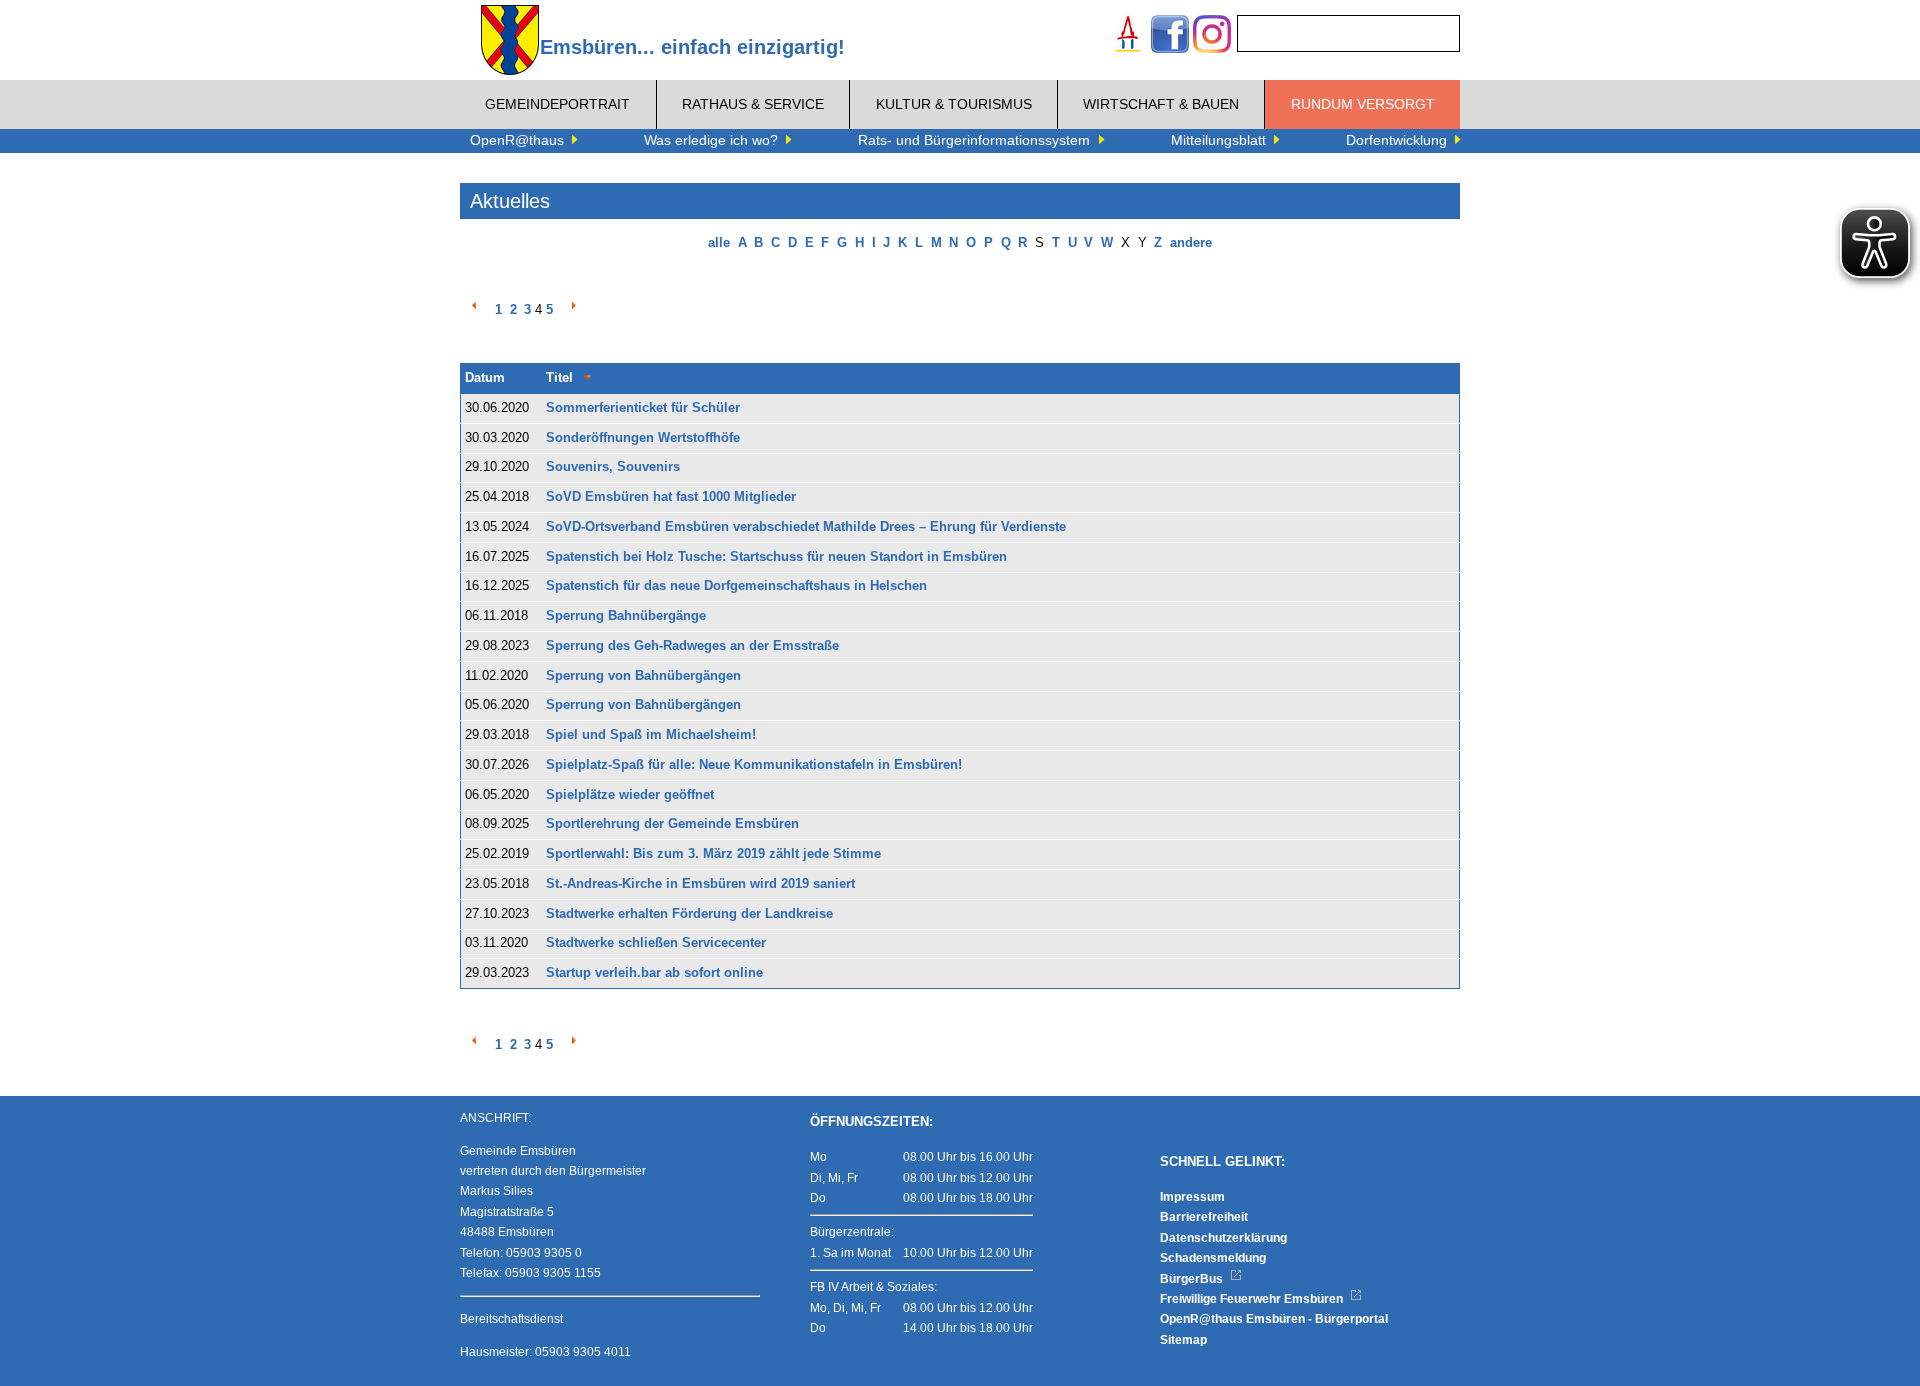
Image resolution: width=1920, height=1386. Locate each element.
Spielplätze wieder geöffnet (630, 795)
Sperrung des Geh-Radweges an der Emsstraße (692, 646)
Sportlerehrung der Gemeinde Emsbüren (672, 824)
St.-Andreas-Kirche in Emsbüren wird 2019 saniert (700, 884)
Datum (485, 378)
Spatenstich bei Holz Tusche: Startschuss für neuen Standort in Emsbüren (776, 557)
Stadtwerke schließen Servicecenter (656, 943)
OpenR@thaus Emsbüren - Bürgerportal (1274, 1319)
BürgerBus (1193, 1279)
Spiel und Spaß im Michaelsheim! (651, 735)
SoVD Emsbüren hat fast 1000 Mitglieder (671, 497)
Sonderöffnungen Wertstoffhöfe (643, 438)
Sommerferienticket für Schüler (643, 408)
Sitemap (1183, 1340)
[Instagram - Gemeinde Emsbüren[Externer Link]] (1212, 36)
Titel (559, 378)
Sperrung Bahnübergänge (626, 616)
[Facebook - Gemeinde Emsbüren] (1170, 36)
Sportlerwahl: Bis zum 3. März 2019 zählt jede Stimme (713, 854)
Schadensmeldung (1213, 1258)
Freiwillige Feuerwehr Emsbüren (1253, 1299)
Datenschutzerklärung (1223, 1238)
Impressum (1192, 1197)
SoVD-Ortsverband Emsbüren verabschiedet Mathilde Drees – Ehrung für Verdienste (806, 527)
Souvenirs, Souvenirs (613, 467)
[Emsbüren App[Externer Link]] (1128, 36)
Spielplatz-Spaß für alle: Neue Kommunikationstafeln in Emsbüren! (754, 765)
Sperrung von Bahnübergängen (643, 676)
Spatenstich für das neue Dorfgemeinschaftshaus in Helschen (736, 586)
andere (1191, 243)
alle (719, 243)
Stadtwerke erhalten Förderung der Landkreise (689, 914)
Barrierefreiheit (1204, 1217)
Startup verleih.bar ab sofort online (654, 973)
